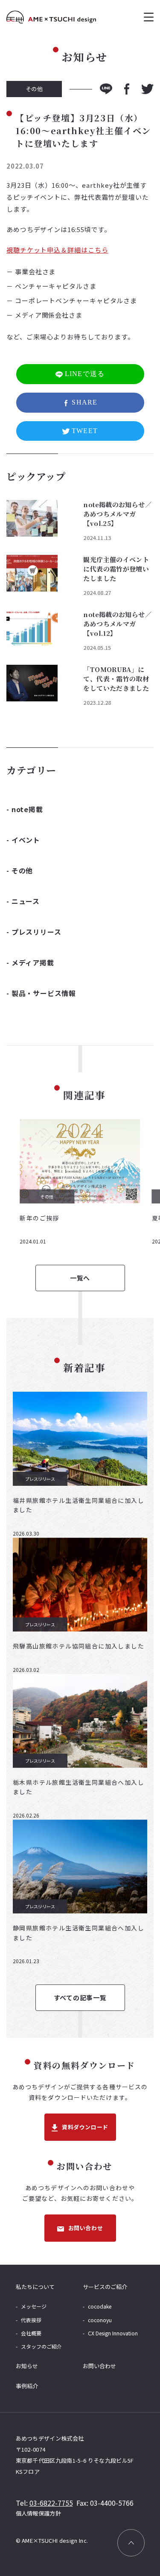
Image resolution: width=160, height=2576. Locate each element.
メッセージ (34, 2306)
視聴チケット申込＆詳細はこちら (57, 250)
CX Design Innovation (113, 2333)
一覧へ (80, 1278)
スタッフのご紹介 (41, 2346)
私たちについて (35, 2287)
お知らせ (27, 2366)
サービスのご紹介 (105, 2287)
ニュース (26, 901)
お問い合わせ (86, 2228)
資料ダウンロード (85, 2127)
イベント (26, 840)
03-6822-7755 (51, 2503)
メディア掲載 (33, 962)
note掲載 (27, 809)
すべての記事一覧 (80, 1997)
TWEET (85, 431)
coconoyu (100, 2320)
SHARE (84, 402)
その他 (22, 870)
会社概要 (31, 2333)
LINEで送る (85, 374)
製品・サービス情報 (44, 993)
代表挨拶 (31, 2320)
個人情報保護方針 (39, 2513)
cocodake (100, 2306)
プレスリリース (36, 932)
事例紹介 (27, 2386)
